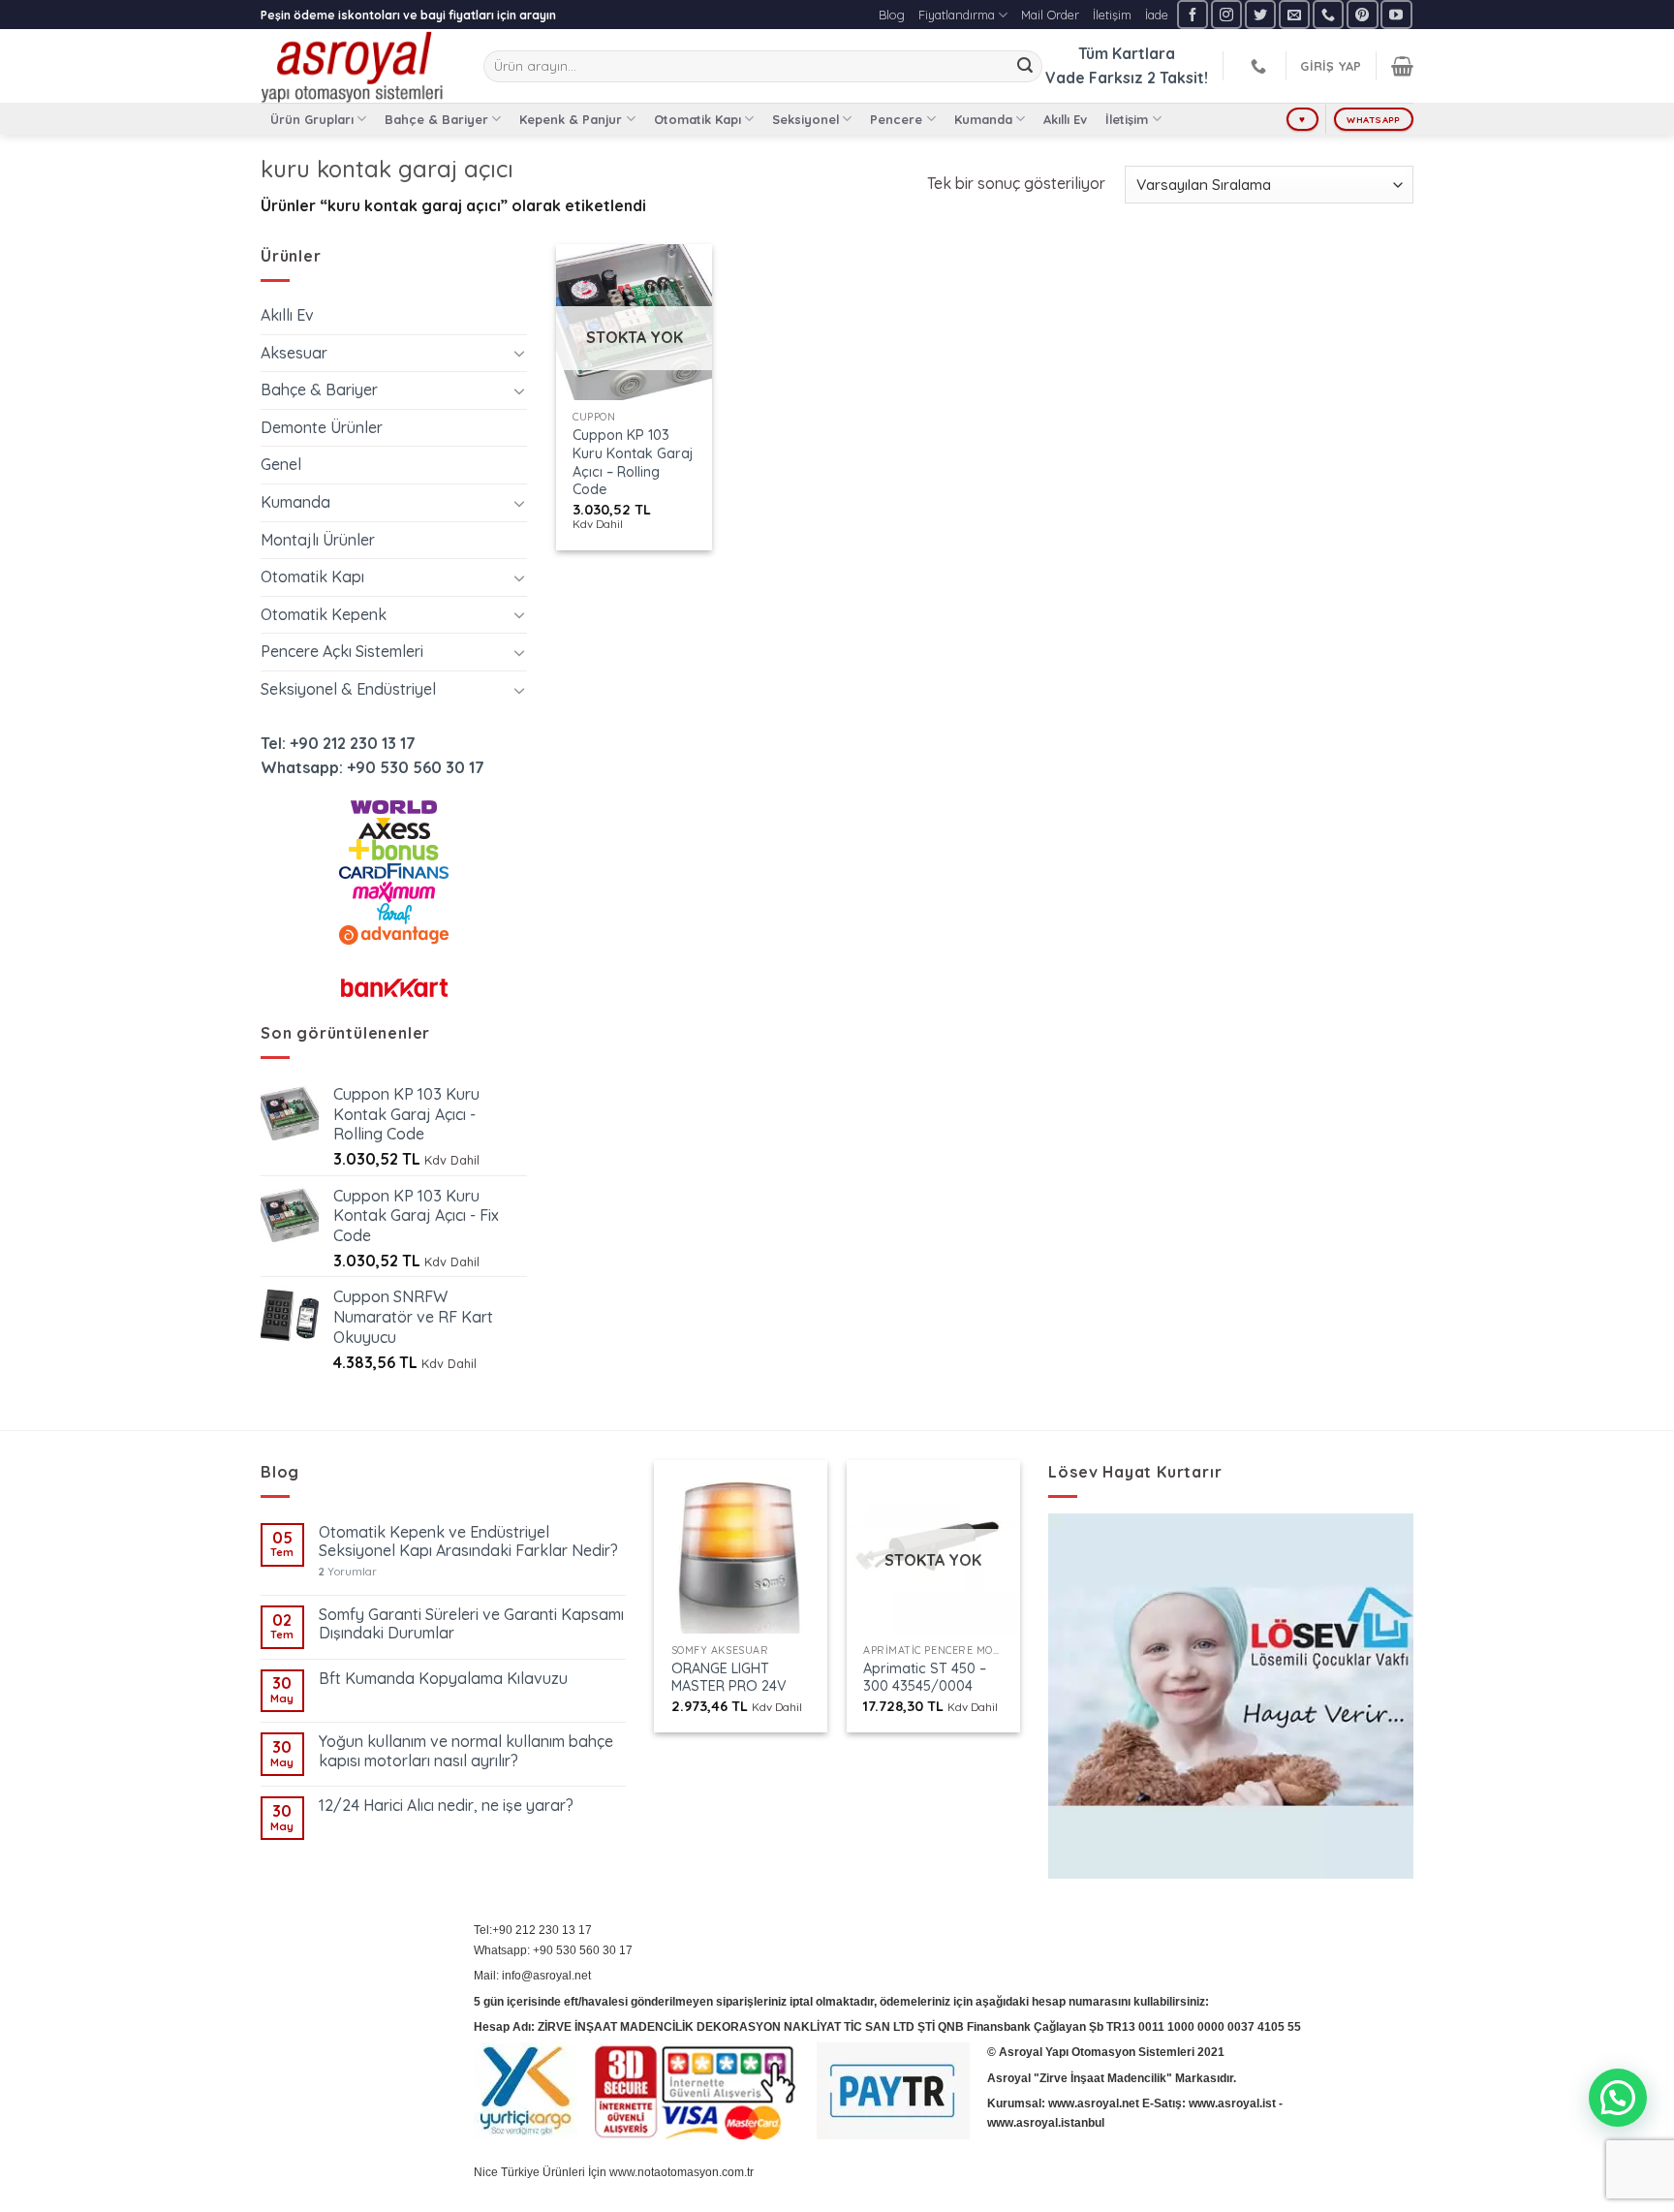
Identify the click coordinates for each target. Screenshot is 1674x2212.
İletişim (1112, 15)
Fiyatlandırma (957, 15)
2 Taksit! (1178, 78)
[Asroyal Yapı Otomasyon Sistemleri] (357, 66)
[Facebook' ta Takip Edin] (1193, 14)
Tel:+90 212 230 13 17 (533, 1930)
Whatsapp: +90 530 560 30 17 (372, 767)
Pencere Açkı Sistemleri (342, 651)
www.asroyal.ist (1232, 2103)
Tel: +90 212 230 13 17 (338, 743)
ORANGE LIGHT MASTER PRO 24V (729, 1678)
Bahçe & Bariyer (436, 119)
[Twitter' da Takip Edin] (1260, 14)
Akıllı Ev (1065, 119)
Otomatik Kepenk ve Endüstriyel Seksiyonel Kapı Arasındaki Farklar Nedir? (468, 1542)
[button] (1618, 2098)
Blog (892, 15)
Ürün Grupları (312, 119)
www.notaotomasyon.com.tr (682, 2172)
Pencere (896, 119)
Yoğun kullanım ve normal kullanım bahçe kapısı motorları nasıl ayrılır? (466, 1751)
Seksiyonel (806, 119)
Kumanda (983, 119)
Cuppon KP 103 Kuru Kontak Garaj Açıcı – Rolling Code (633, 462)
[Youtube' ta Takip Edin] (1396, 14)
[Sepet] (1402, 66)
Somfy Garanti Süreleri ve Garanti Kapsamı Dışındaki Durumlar (471, 1624)
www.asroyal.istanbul (1046, 2123)
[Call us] (1328, 14)
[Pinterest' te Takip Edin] (1362, 14)
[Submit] (1025, 67)
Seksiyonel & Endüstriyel (348, 689)
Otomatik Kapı (697, 119)
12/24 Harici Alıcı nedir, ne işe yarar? (446, 1806)
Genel (281, 464)
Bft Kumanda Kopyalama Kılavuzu (443, 1679)
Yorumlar (348, 1572)
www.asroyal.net (1094, 2103)
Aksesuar (294, 353)
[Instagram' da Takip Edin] (1226, 14)
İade (1157, 15)
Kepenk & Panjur (571, 119)
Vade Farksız (1094, 78)
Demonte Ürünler (322, 427)
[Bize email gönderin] (1294, 14)
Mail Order (1050, 15)
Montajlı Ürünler (318, 540)
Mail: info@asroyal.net (532, 1976)
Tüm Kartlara (1127, 53)
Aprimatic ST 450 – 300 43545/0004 (925, 1678)
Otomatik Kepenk (324, 614)
